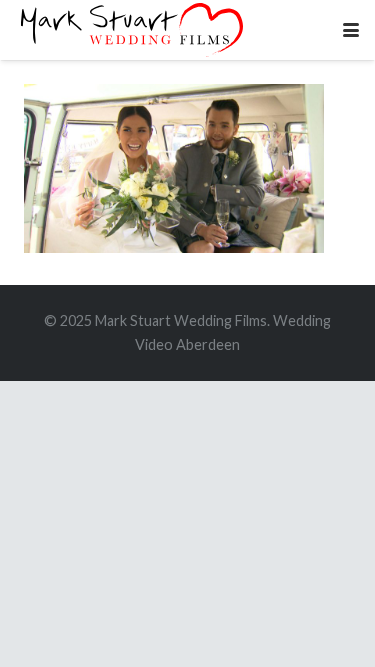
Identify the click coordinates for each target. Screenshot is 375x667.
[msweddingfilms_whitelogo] (132, 30)
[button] (351, 30)
